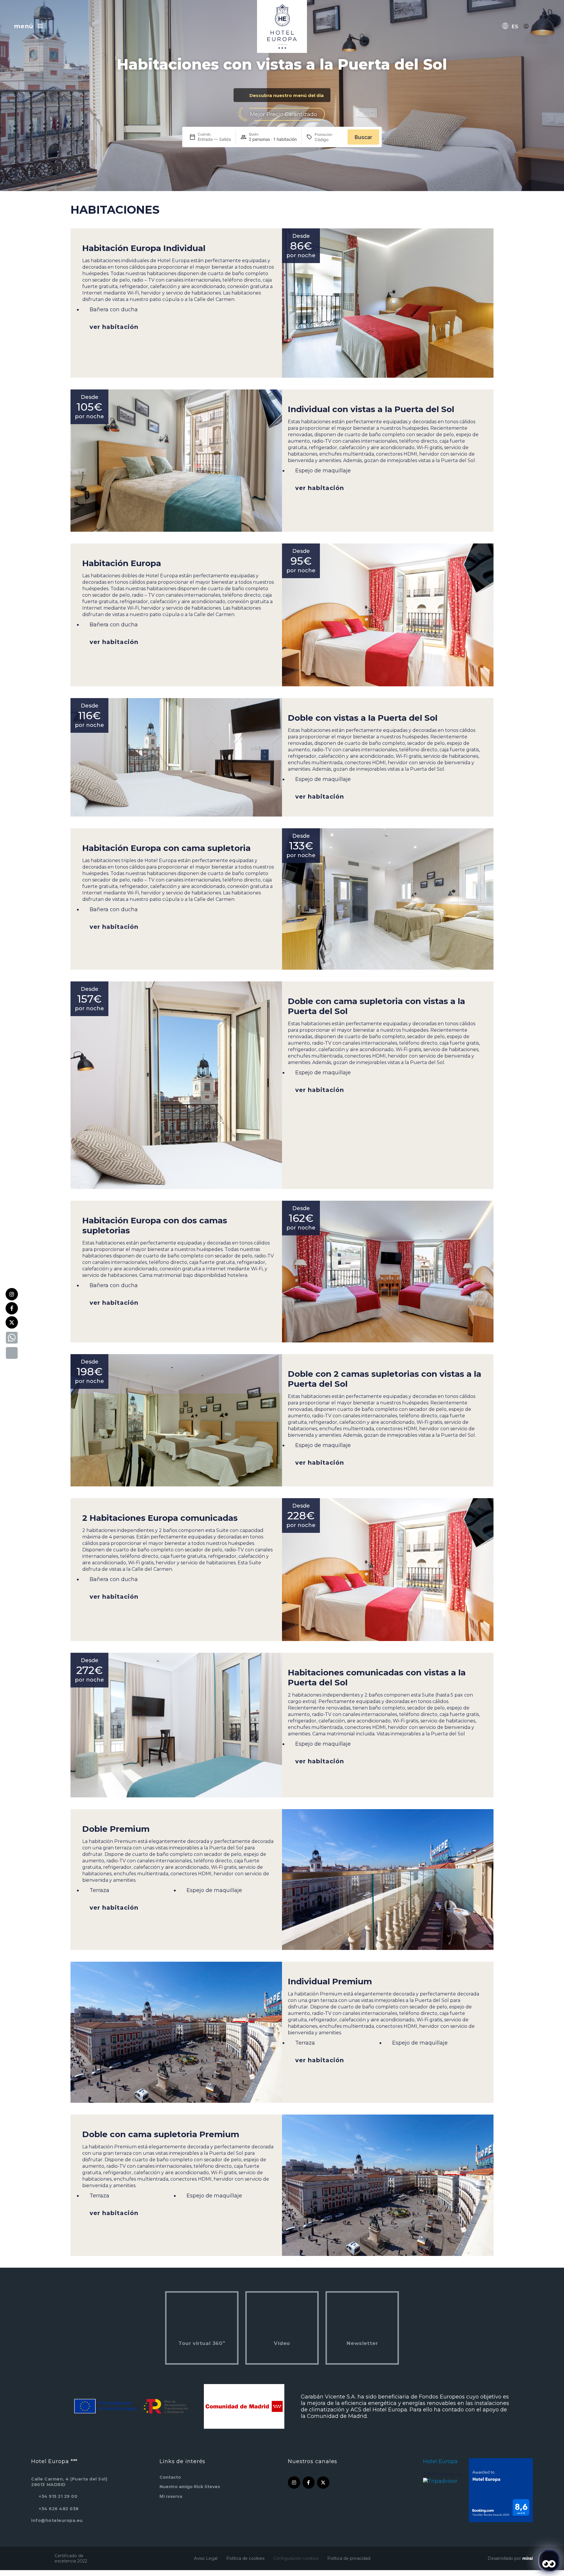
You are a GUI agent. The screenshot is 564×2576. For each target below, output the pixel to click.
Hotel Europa (440, 2461)
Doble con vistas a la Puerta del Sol (363, 718)
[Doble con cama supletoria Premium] (388, 2185)
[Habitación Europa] (388, 615)
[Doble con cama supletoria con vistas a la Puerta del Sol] (176, 1085)
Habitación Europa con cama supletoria (166, 848)
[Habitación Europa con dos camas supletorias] (388, 1272)
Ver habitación (114, 327)
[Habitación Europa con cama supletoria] (388, 899)
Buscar (363, 137)
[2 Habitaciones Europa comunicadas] (388, 1570)
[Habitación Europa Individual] (388, 303)
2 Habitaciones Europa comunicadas (160, 1518)
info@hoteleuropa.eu (57, 2520)
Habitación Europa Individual (144, 248)
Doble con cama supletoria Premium (161, 2134)
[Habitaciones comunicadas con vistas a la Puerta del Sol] (176, 1725)
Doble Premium (116, 1829)
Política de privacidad (349, 2558)
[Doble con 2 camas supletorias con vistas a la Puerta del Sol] (176, 1420)
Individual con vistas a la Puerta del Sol (371, 409)
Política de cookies (245, 2558)
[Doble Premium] (388, 1880)
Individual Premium (330, 1981)
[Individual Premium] (176, 2032)
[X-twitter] (12, 1322)
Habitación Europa (122, 563)
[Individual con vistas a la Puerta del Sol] (176, 461)
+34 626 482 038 (59, 2509)
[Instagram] (12, 1294)
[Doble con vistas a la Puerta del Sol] (176, 757)
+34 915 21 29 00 (58, 2496)
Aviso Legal (206, 2558)
